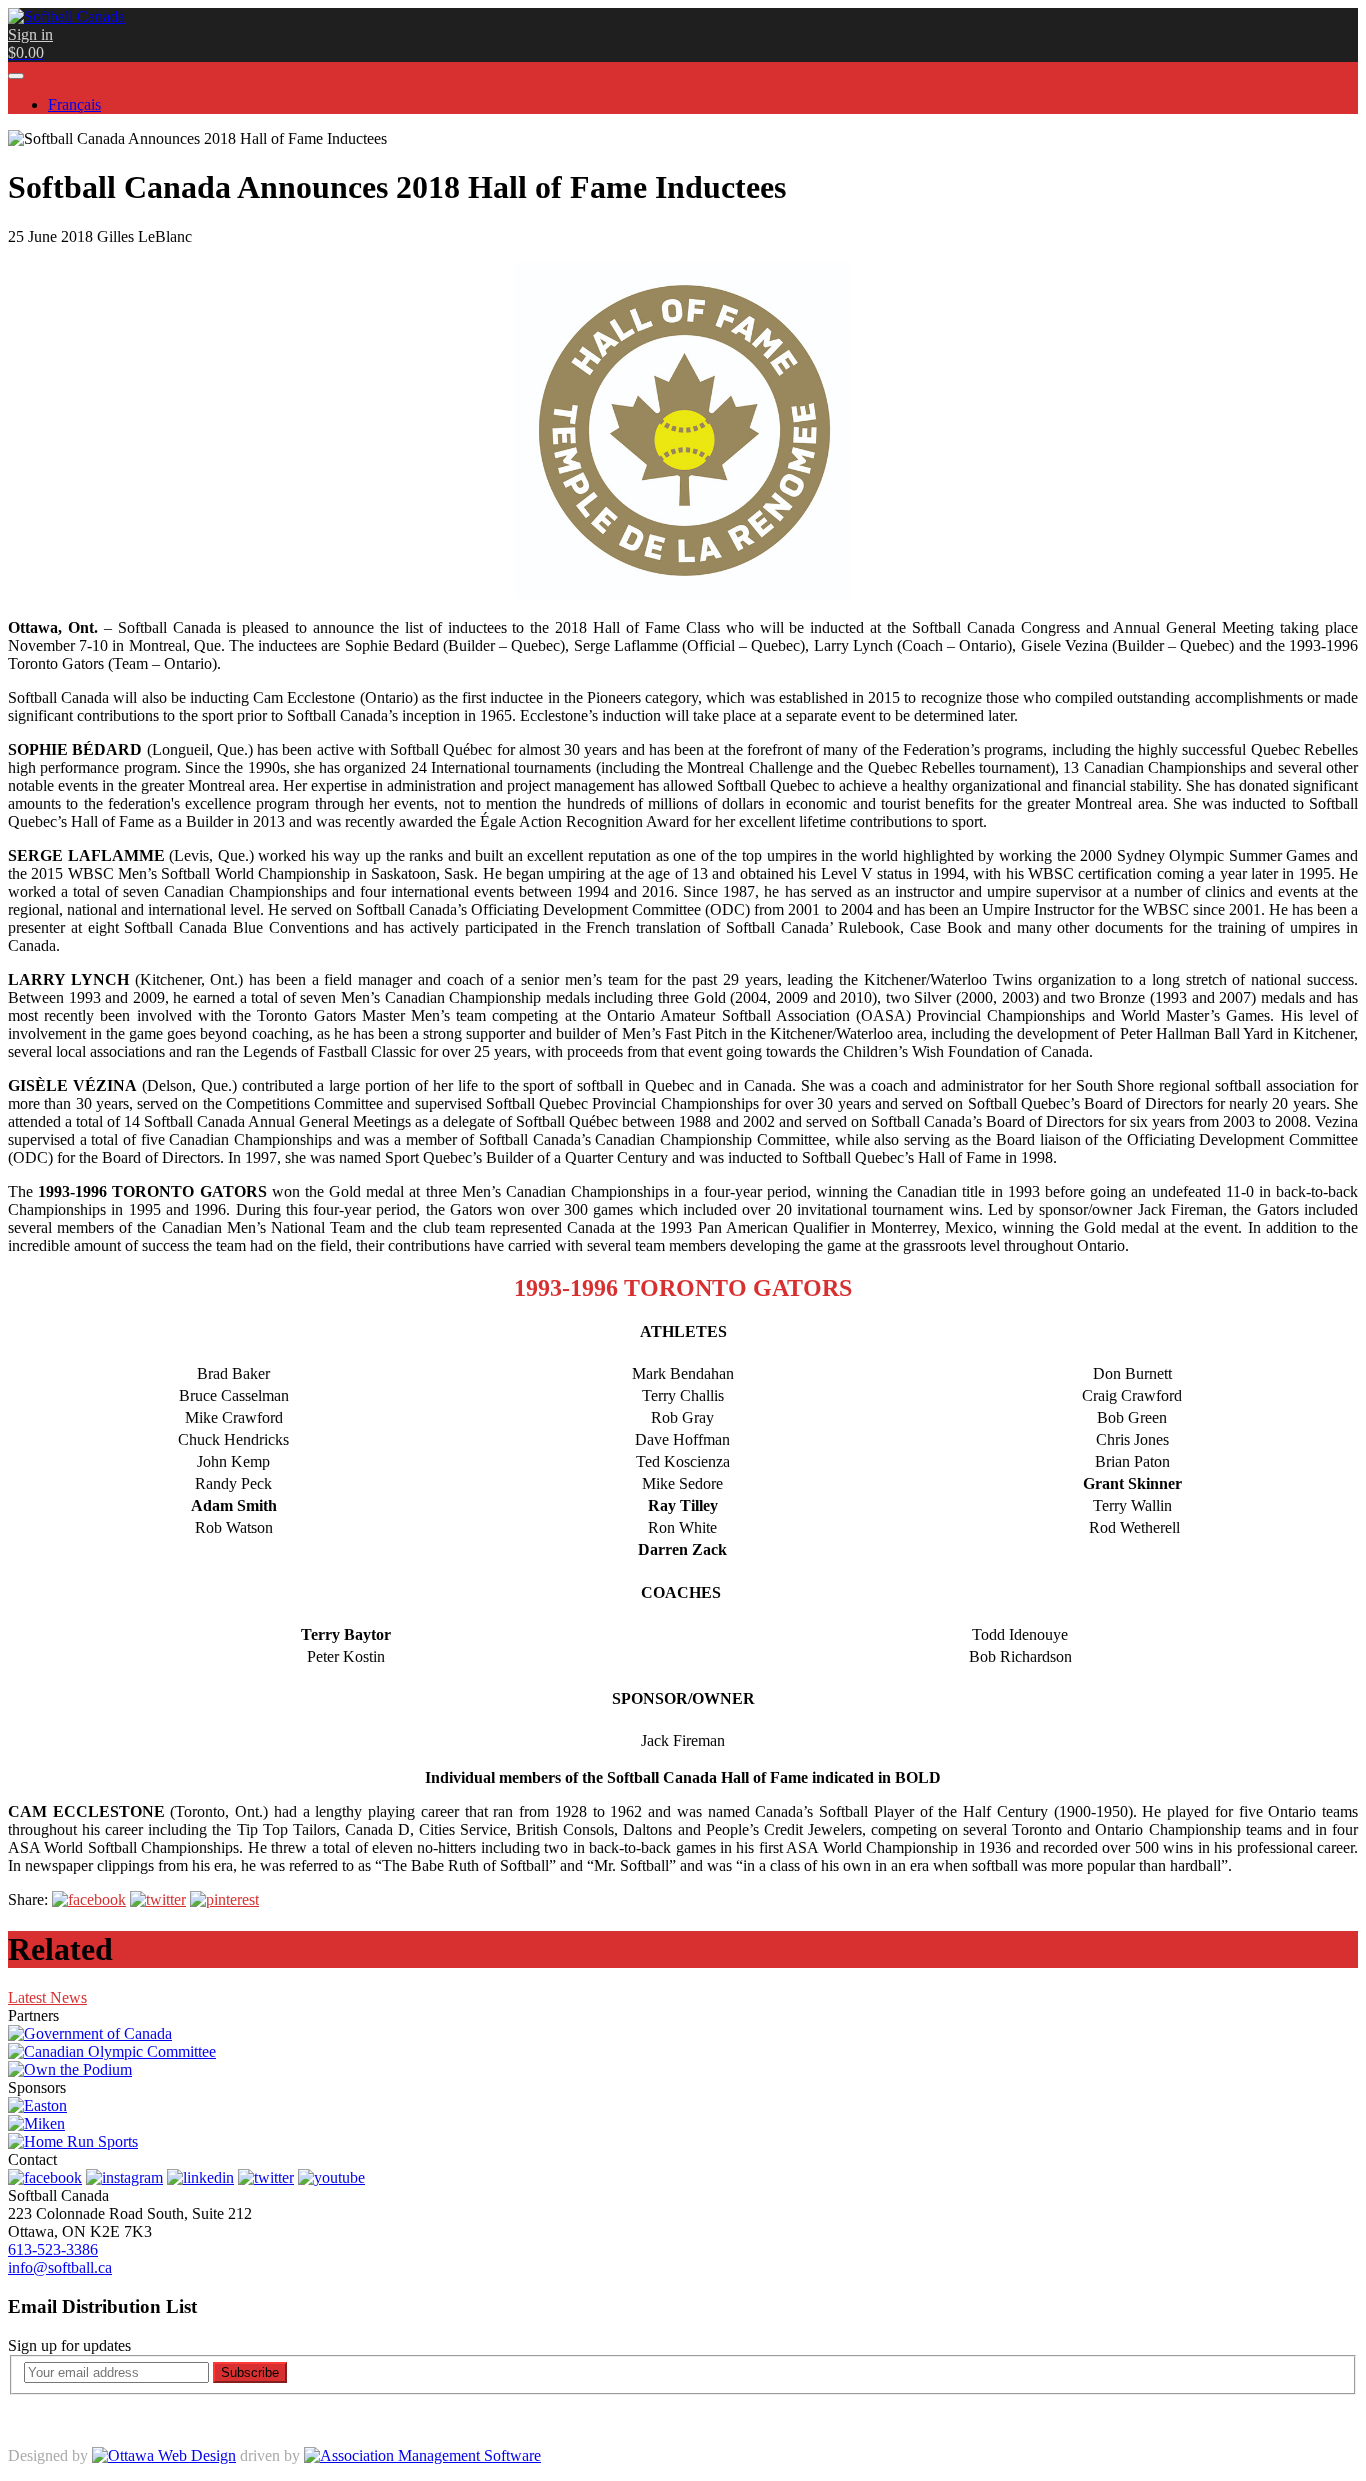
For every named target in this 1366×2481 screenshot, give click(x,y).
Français (74, 104)
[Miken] (36, 2123)
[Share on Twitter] (158, 1899)
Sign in (30, 34)
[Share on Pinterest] (224, 1899)
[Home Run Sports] (73, 2141)
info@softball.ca (60, 2267)
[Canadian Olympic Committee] (112, 2051)
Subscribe (250, 2372)
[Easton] (37, 2105)
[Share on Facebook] (89, 1899)
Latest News (47, 1997)
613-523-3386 (53, 2249)
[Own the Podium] (70, 2069)
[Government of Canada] (90, 2033)
